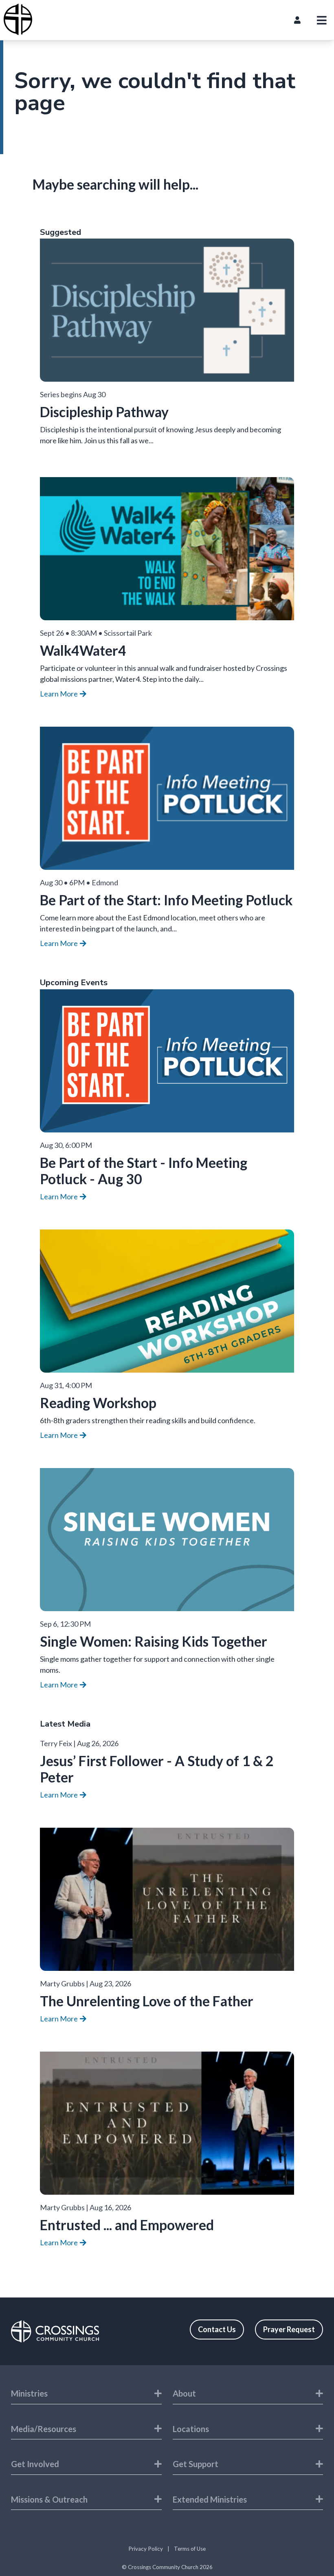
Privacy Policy (146, 2549)
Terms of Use (190, 2549)
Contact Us (217, 2329)
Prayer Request (289, 2329)
